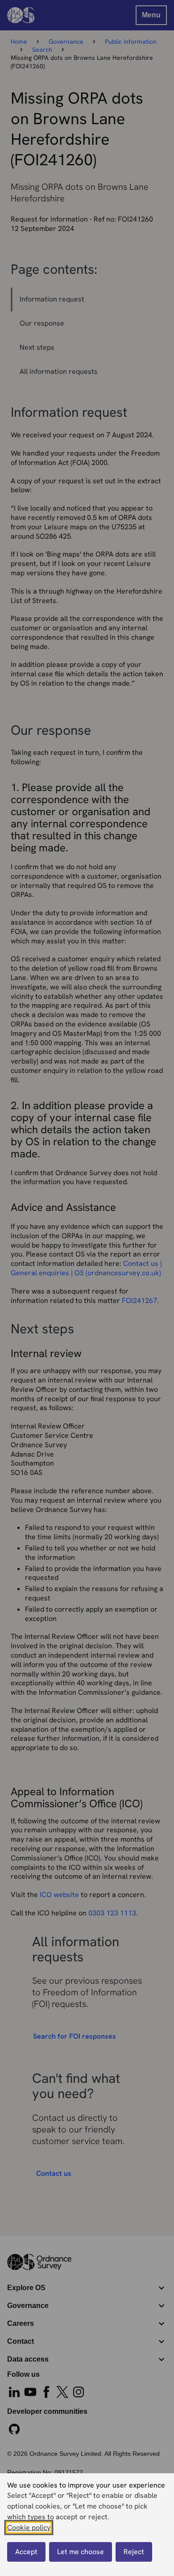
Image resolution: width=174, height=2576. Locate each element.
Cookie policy (29, 2528)
